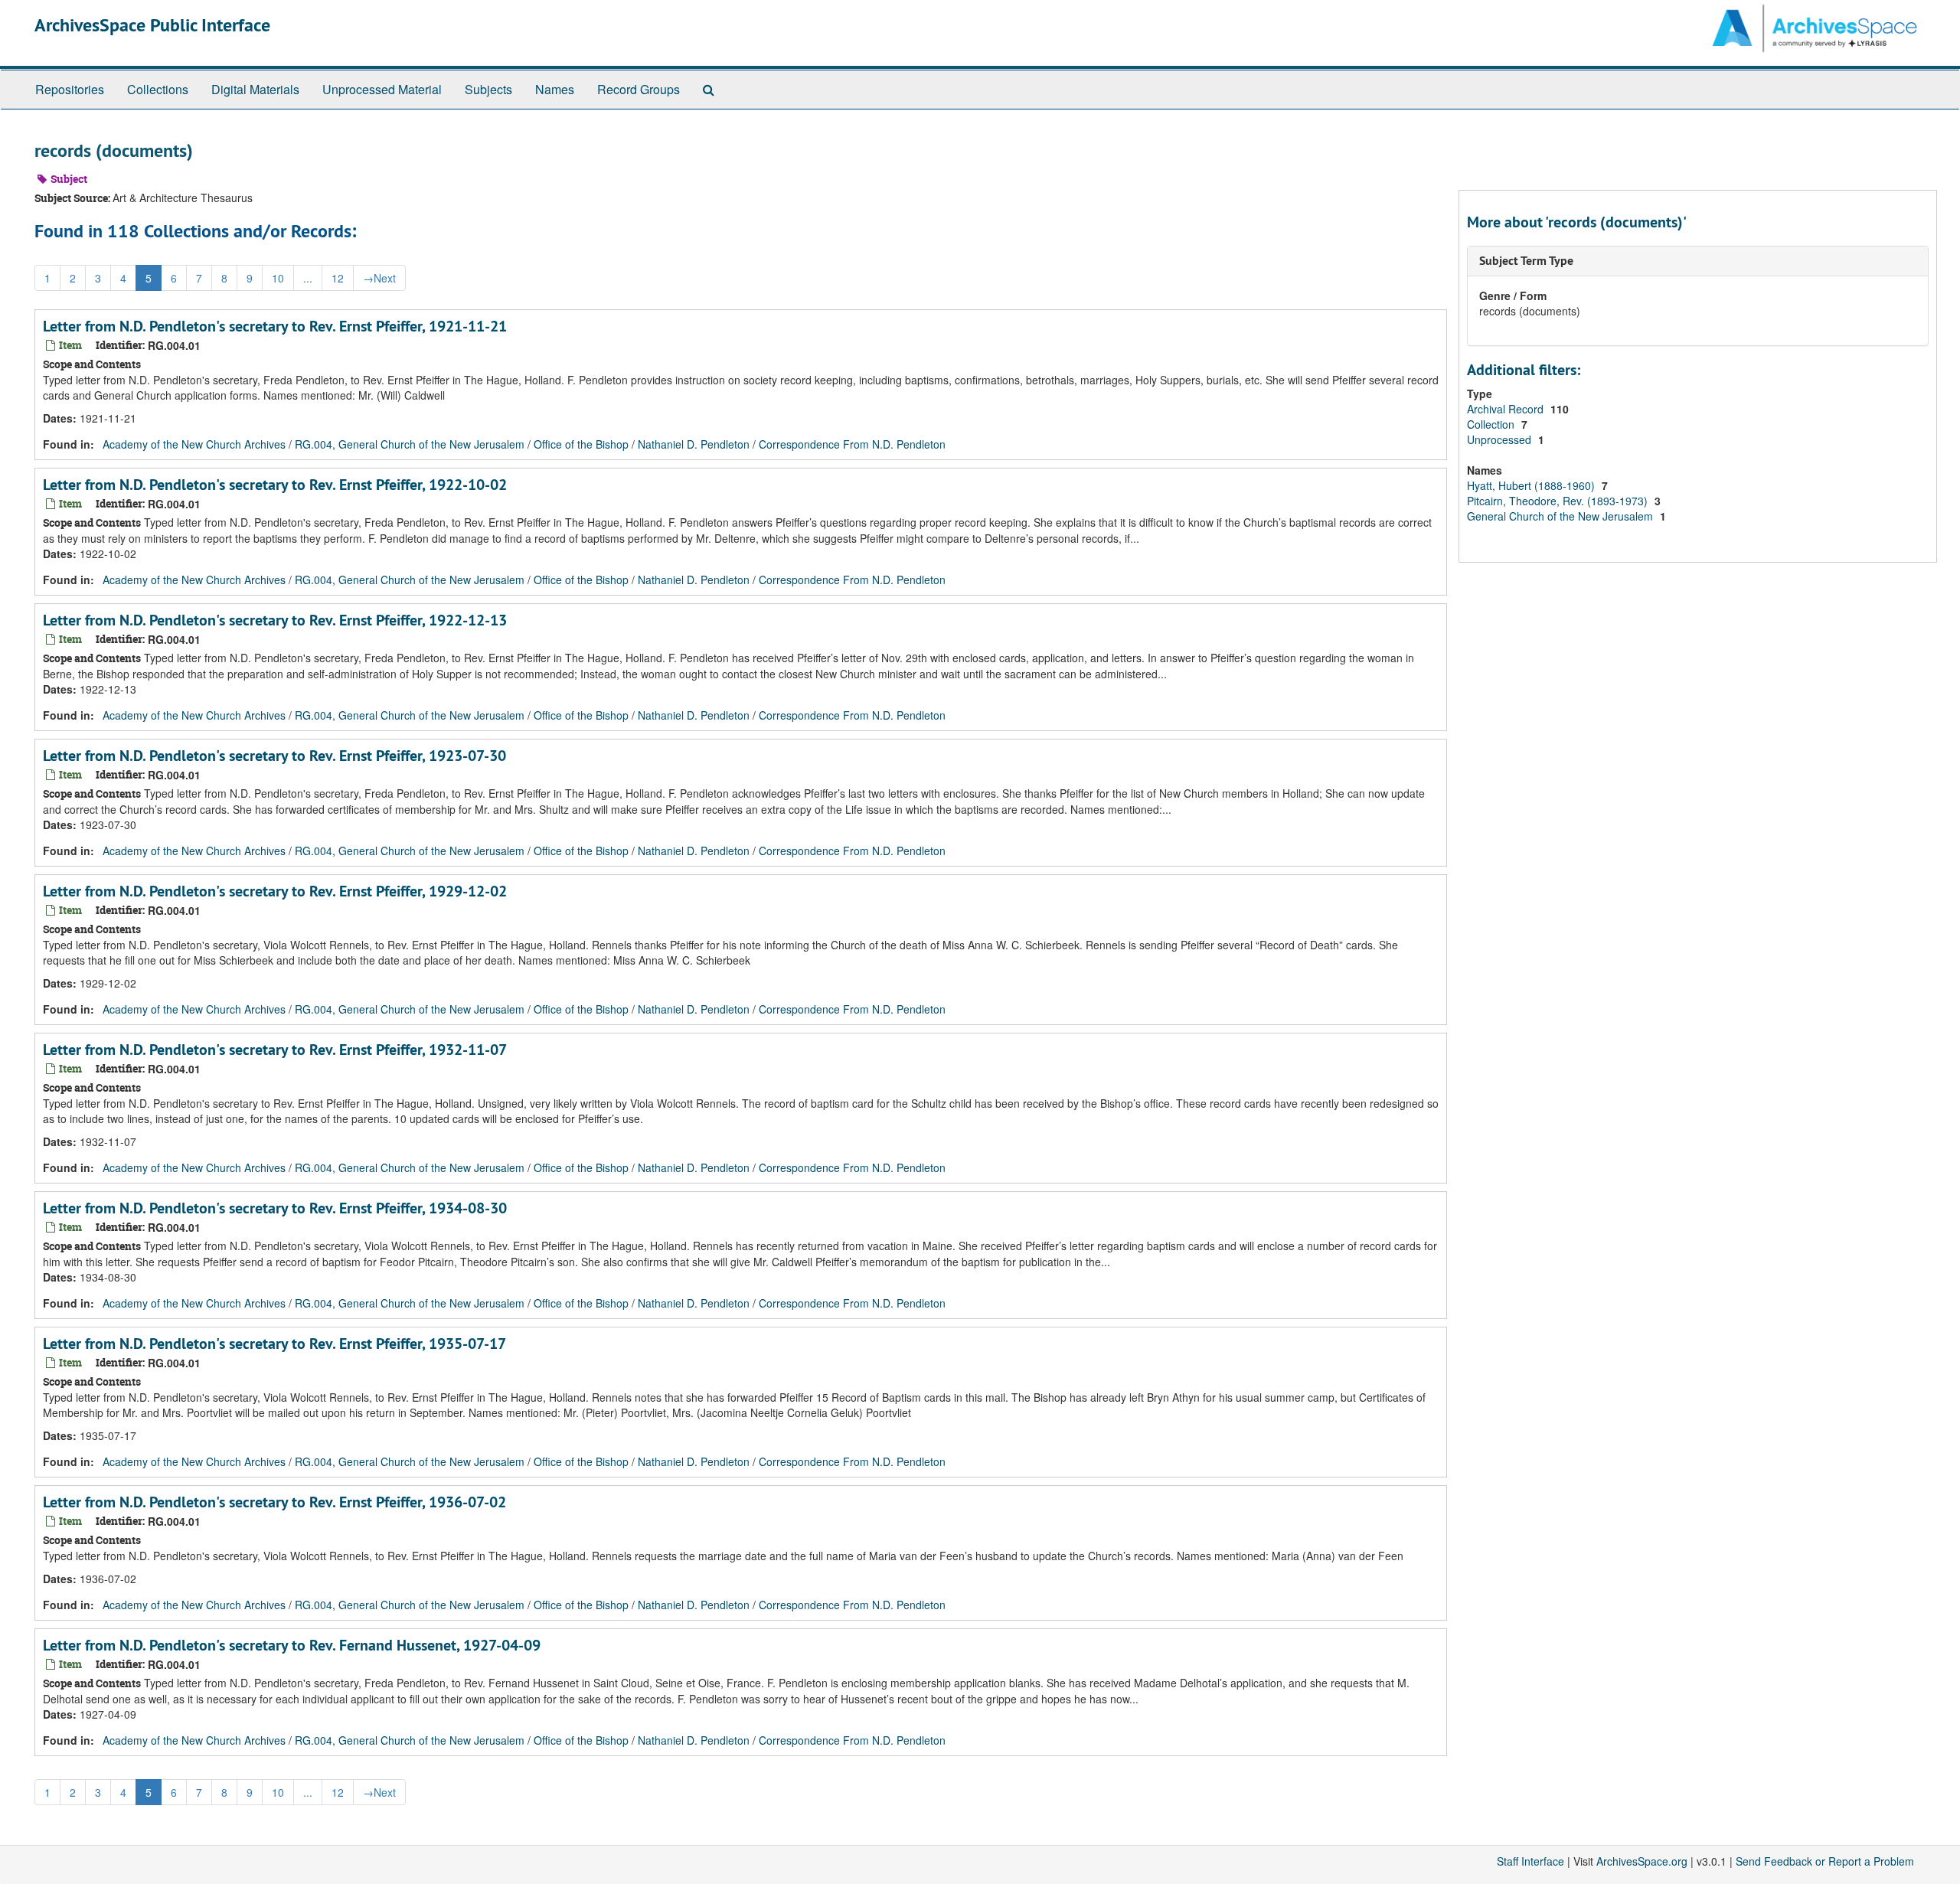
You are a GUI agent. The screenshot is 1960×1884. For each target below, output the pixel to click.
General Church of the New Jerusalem (1561, 516)
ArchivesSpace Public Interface (152, 25)
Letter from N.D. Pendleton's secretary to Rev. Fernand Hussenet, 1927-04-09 (292, 1645)
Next (379, 278)
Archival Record (1507, 409)
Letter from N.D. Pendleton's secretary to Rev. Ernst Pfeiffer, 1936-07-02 (274, 1502)
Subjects (488, 89)
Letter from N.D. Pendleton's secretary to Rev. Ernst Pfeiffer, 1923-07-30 (274, 756)
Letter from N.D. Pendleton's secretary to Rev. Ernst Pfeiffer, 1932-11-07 (275, 1050)
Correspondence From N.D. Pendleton (852, 444)
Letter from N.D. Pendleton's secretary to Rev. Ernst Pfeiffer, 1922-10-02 (275, 485)
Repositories (70, 89)
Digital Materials (255, 89)
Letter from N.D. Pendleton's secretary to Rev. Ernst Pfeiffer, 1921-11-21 (275, 326)
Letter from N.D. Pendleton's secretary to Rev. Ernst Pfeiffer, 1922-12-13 (275, 620)
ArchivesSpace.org (1642, 1861)
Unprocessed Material (382, 89)
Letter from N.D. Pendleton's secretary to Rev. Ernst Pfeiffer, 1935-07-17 (274, 1344)
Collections (158, 89)
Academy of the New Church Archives (194, 444)
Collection (1492, 424)
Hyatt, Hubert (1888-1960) (1532, 485)
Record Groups (639, 89)
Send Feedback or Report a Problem (1825, 1861)
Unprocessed (1501, 439)
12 (338, 278)
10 (278, 278)
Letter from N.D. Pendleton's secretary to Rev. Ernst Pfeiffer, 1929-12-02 (275, 891)
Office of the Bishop (581, 444)
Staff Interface (1530, 1861)
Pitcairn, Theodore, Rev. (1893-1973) (1559, 501)
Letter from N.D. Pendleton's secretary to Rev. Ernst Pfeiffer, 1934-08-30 (275, 1208)
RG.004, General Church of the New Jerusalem (410, 444)
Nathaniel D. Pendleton (694, 444)
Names (555, 89)
